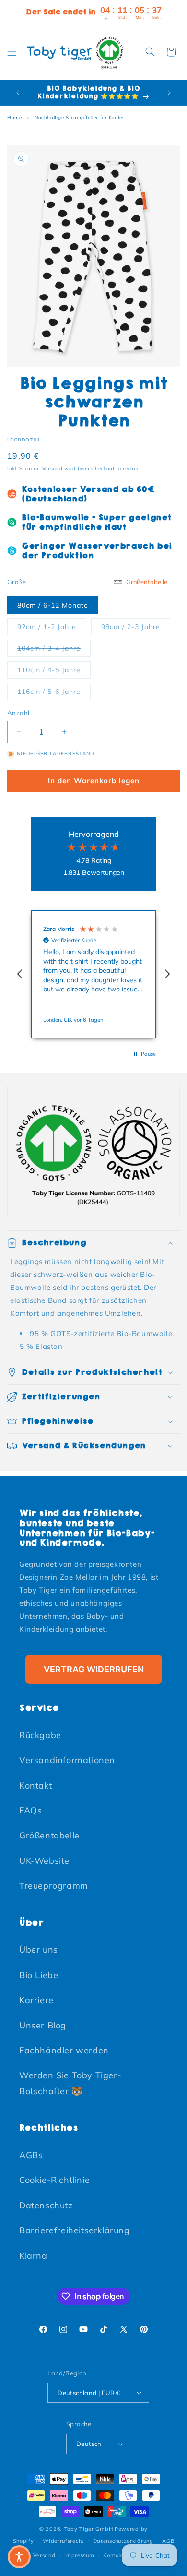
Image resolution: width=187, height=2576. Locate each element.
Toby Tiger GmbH (89, 2529)
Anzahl (18, 713)
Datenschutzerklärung (123, 2541)
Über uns (39, 1950)
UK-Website (44, 1861)
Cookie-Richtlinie (54, 2180)
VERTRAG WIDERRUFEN (94, 1669)
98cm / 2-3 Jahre (136, 626)
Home (14, 117)
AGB (168, 2541)
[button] (12, 52)
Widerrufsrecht (63, 2541)
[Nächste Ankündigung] (169, 93)
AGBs (31, 2155)
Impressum (79, 2555)
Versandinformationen (67, 1760)
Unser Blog (43, 2025)
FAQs (30, 1810)
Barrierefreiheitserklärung (75, 2230)
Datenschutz (46, 2205)
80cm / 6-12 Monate (53, 605)
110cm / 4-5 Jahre (54, 670)
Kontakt (35, 1785)
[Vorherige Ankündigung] (18, 93)
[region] (93, 974)
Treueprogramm (54, 1886)
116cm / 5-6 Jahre (54, 691)
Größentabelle (49, 1835)
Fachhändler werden (64, 2050)
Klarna (33, 2256)
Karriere (36, 2000)
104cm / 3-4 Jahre (54, 648)
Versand (53, 469)
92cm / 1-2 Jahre (52, 626)
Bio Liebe (39, 1975)
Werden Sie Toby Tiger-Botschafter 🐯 (70, 2083)
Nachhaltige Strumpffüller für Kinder (80, 117)
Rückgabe (40, 1735)
